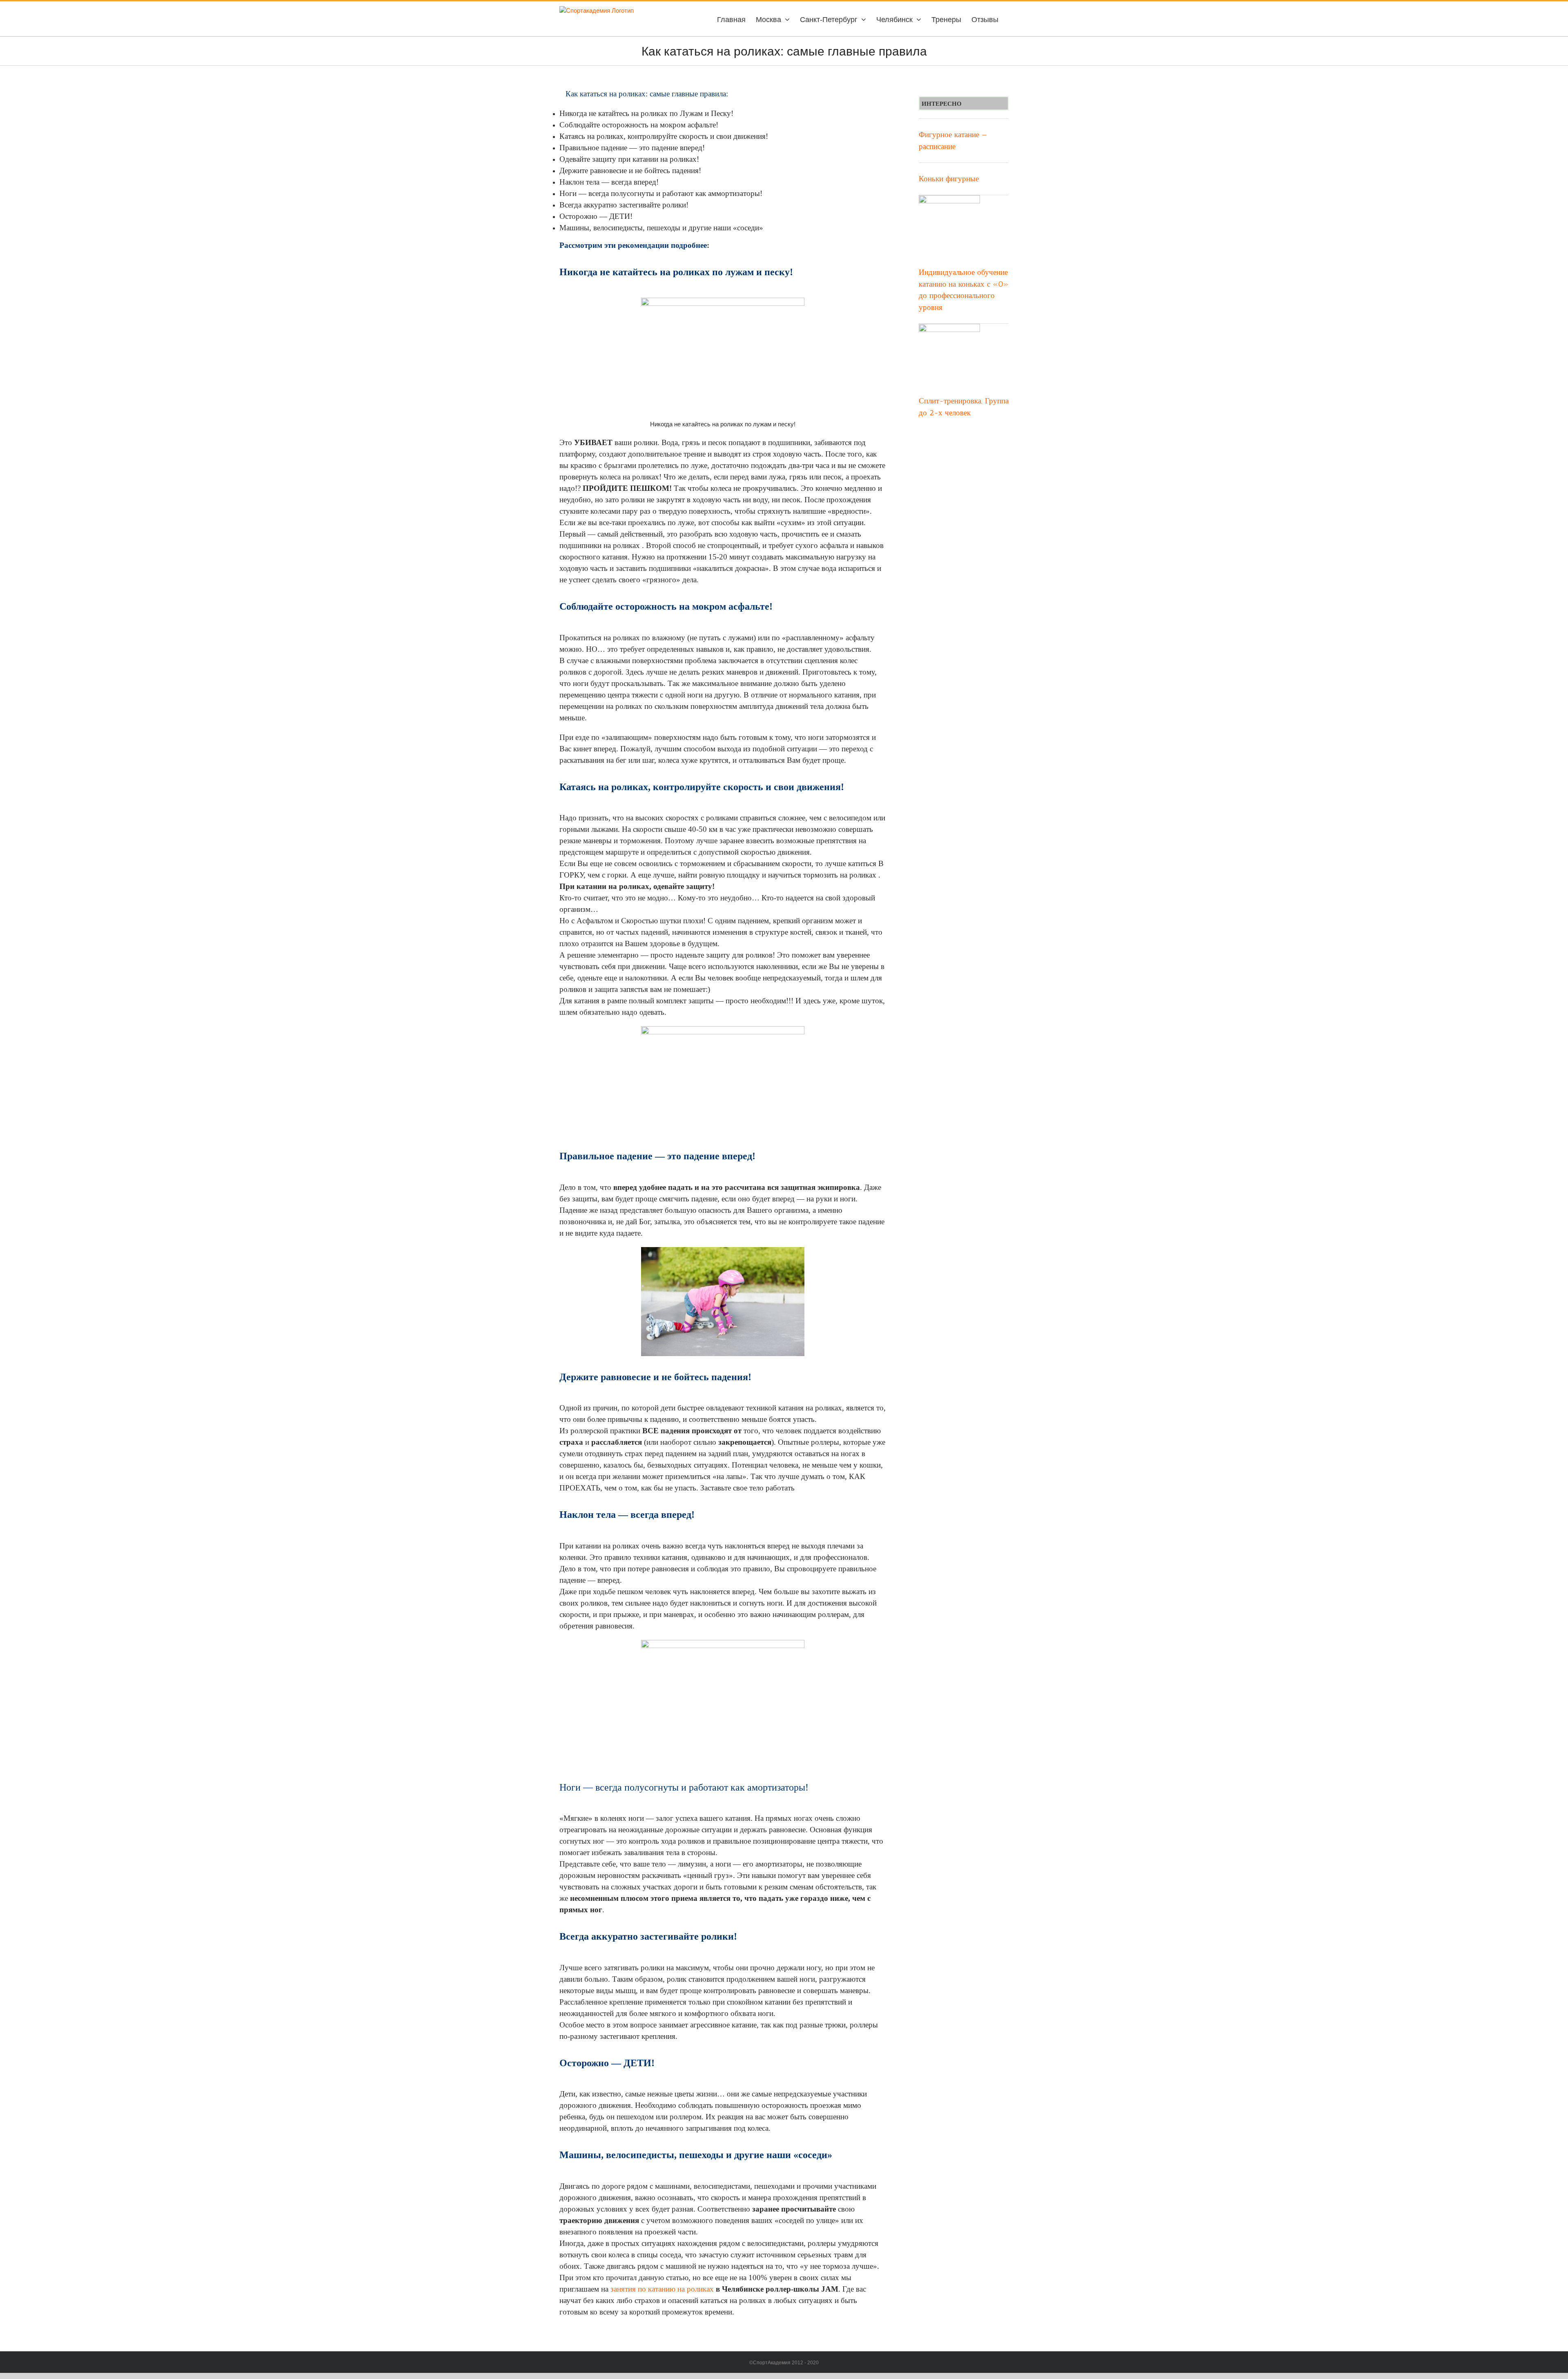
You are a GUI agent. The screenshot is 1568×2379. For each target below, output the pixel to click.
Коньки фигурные (949, 179)
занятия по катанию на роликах (662, 2289)
